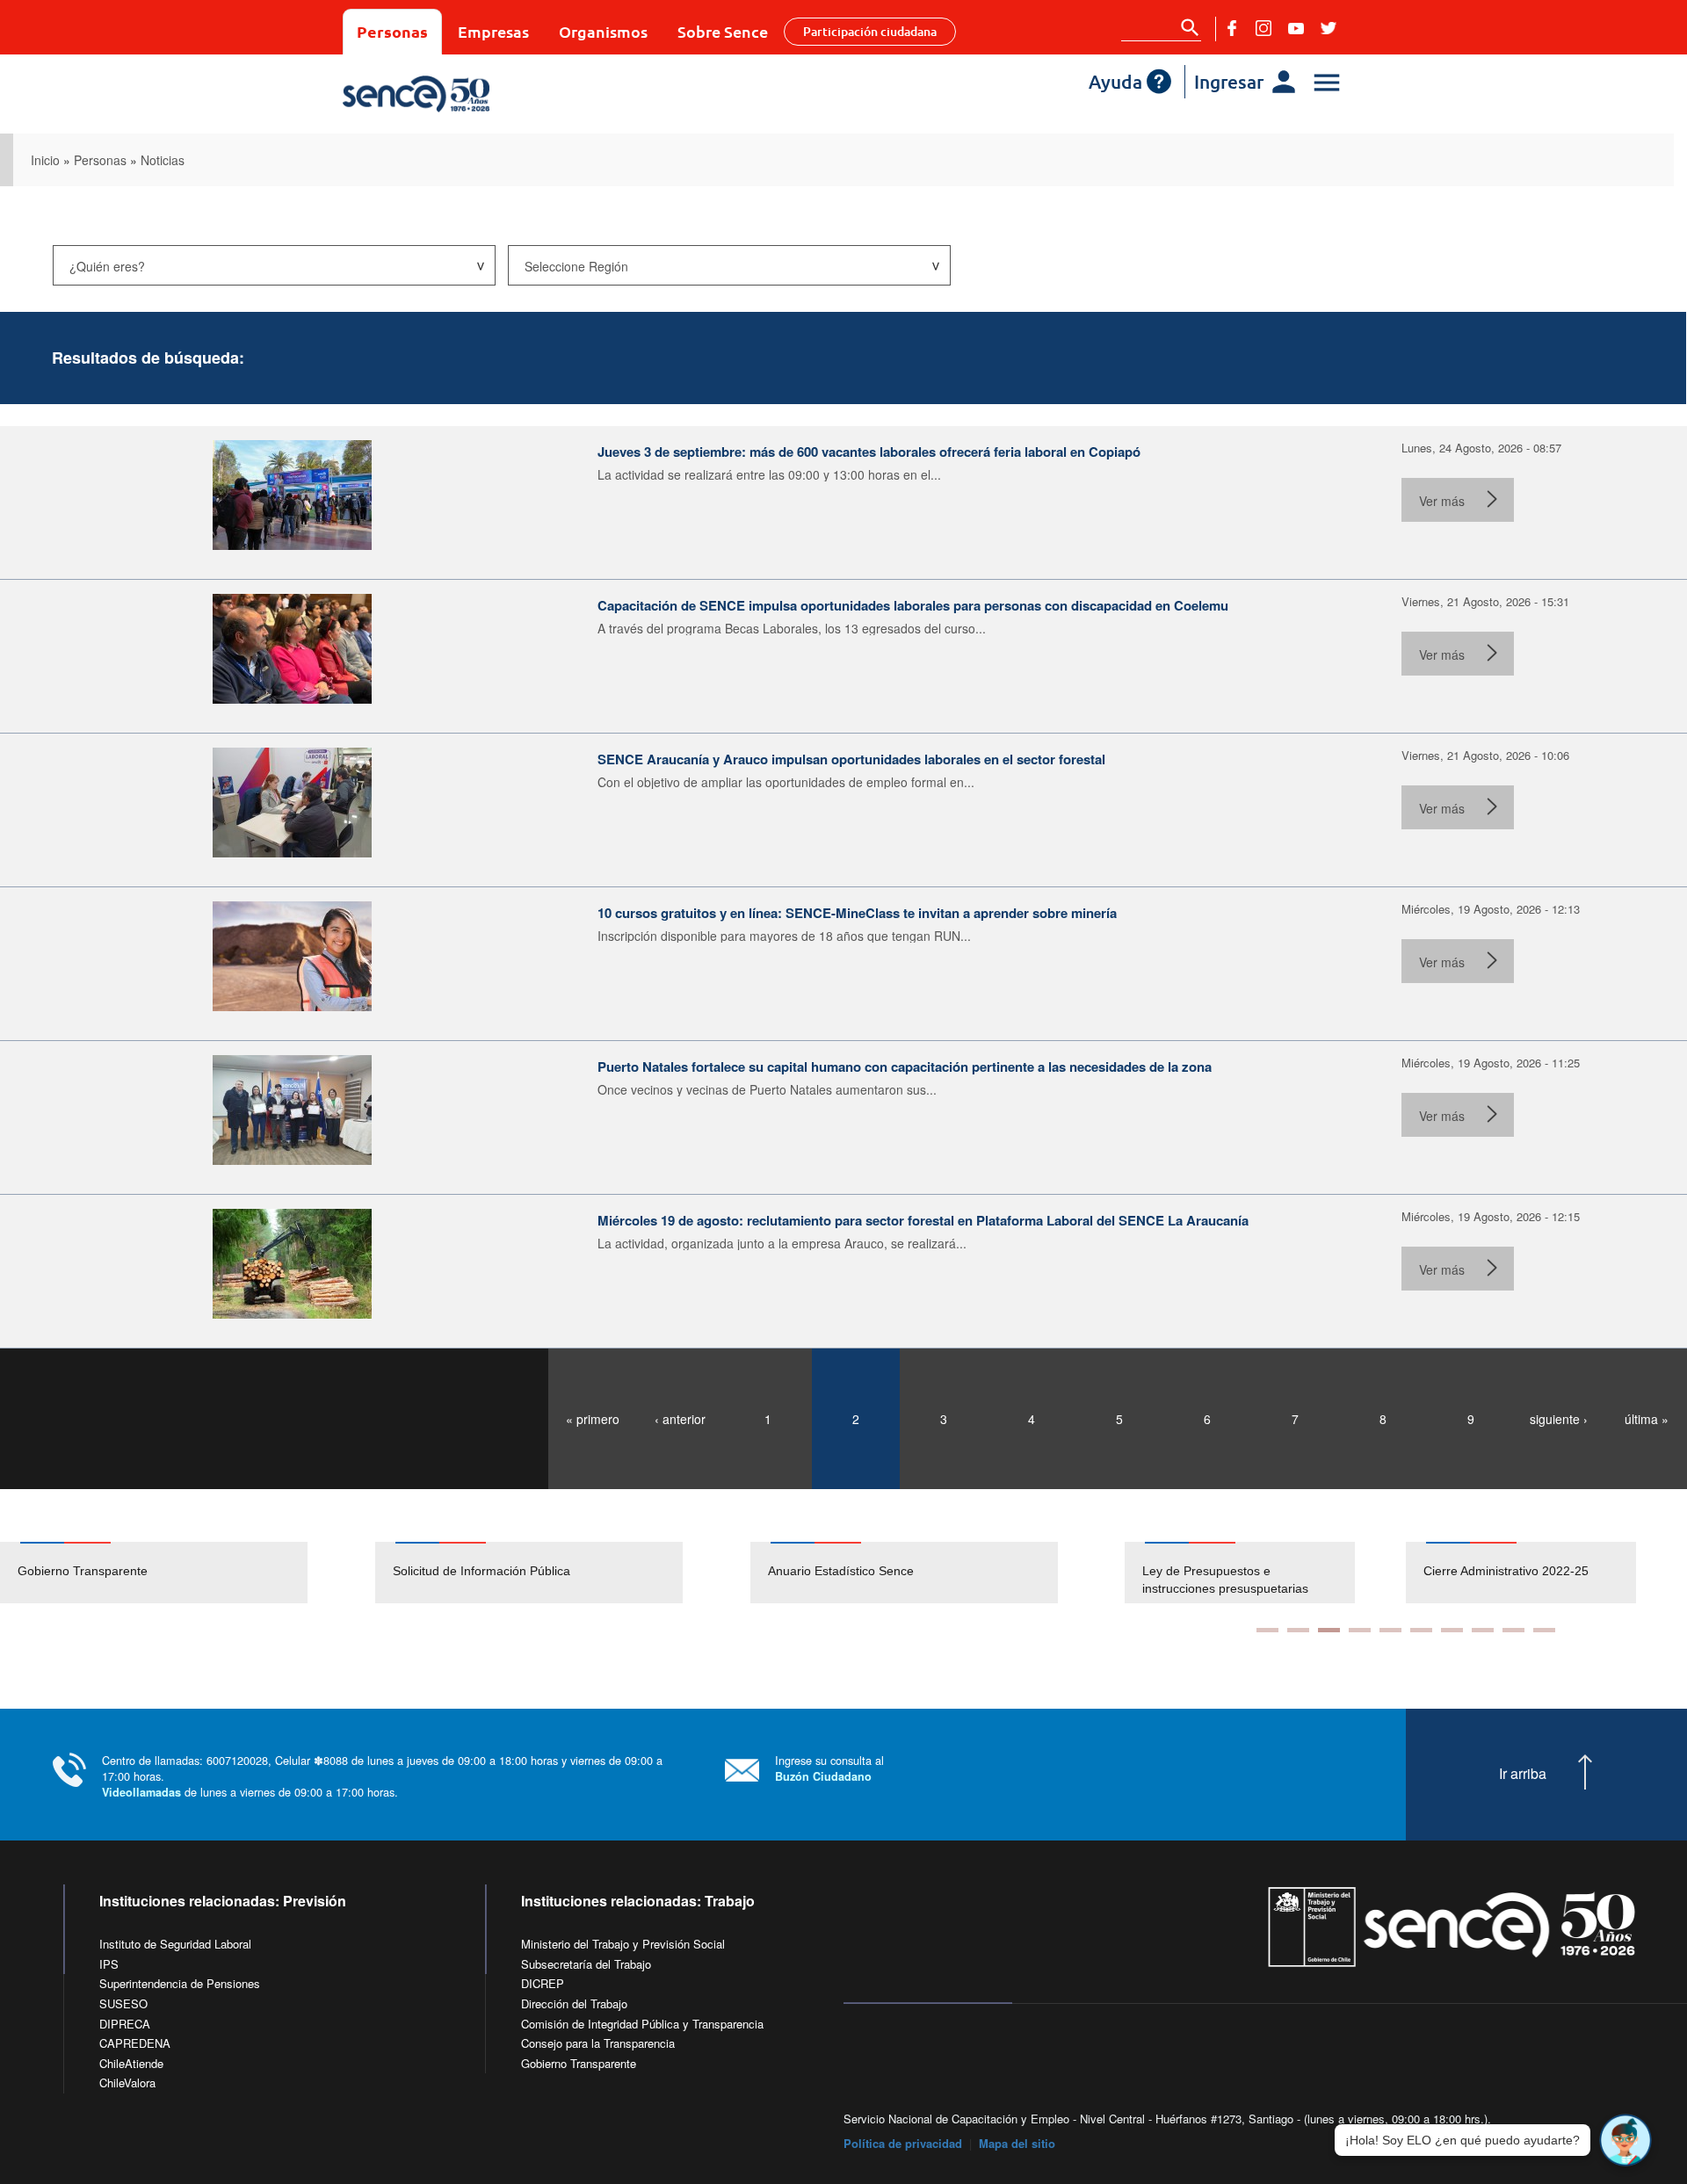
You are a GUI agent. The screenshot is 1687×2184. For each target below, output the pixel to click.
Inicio (45, 160)
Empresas (493, 31)
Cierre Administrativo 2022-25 (1506, 1571)
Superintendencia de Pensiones (180, 1983)
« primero (593, 1419)
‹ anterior (680, 1419)
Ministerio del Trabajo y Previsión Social (623, 1944)
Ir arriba (1523, 1774)
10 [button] (1544, 1630)
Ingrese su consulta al (829, 1768)
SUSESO (123, 2003)
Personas (392, 31)
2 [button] (1298, 1630)
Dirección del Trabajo (574, 2003)
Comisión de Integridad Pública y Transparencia (642, 2024)
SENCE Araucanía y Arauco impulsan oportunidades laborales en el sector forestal (851, 759)
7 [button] (1452, 1630)
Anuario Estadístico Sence (841, 1571)
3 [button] (1329, 1630)
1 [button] (1267, 1630)
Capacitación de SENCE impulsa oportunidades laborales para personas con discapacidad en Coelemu (913, 605)
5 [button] (1390, 1630)
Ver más (1442, 501)
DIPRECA (125, 2024)
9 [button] (1513, 1630)
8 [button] (1483, 1630)
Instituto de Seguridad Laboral (175, 1944)
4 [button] (1360, 1630)
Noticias (163, 160)
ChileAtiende (131, 2063)
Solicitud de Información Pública (481, 1571)
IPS (109, 1964)
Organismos (603, 31)
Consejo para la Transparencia (598, 2043)
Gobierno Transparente (83, 1571)
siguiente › (1559, 1419)
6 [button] (1421, 1630)
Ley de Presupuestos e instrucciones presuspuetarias (1225, 1580)
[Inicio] (468, 94)
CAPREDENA (135, 2043)
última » (1647, 1419)
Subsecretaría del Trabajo (586, 1964)
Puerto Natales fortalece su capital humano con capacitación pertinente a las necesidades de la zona (905, 1067)
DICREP (543, 1983)
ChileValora (127, 2083)
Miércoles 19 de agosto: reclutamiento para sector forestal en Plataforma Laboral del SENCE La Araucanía (923, 1220)
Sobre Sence (723, 31)
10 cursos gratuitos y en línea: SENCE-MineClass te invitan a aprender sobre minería (857, 913)
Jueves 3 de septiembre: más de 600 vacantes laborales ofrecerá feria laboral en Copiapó (869, 452)
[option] (188, 1573)
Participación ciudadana (870, 31)
